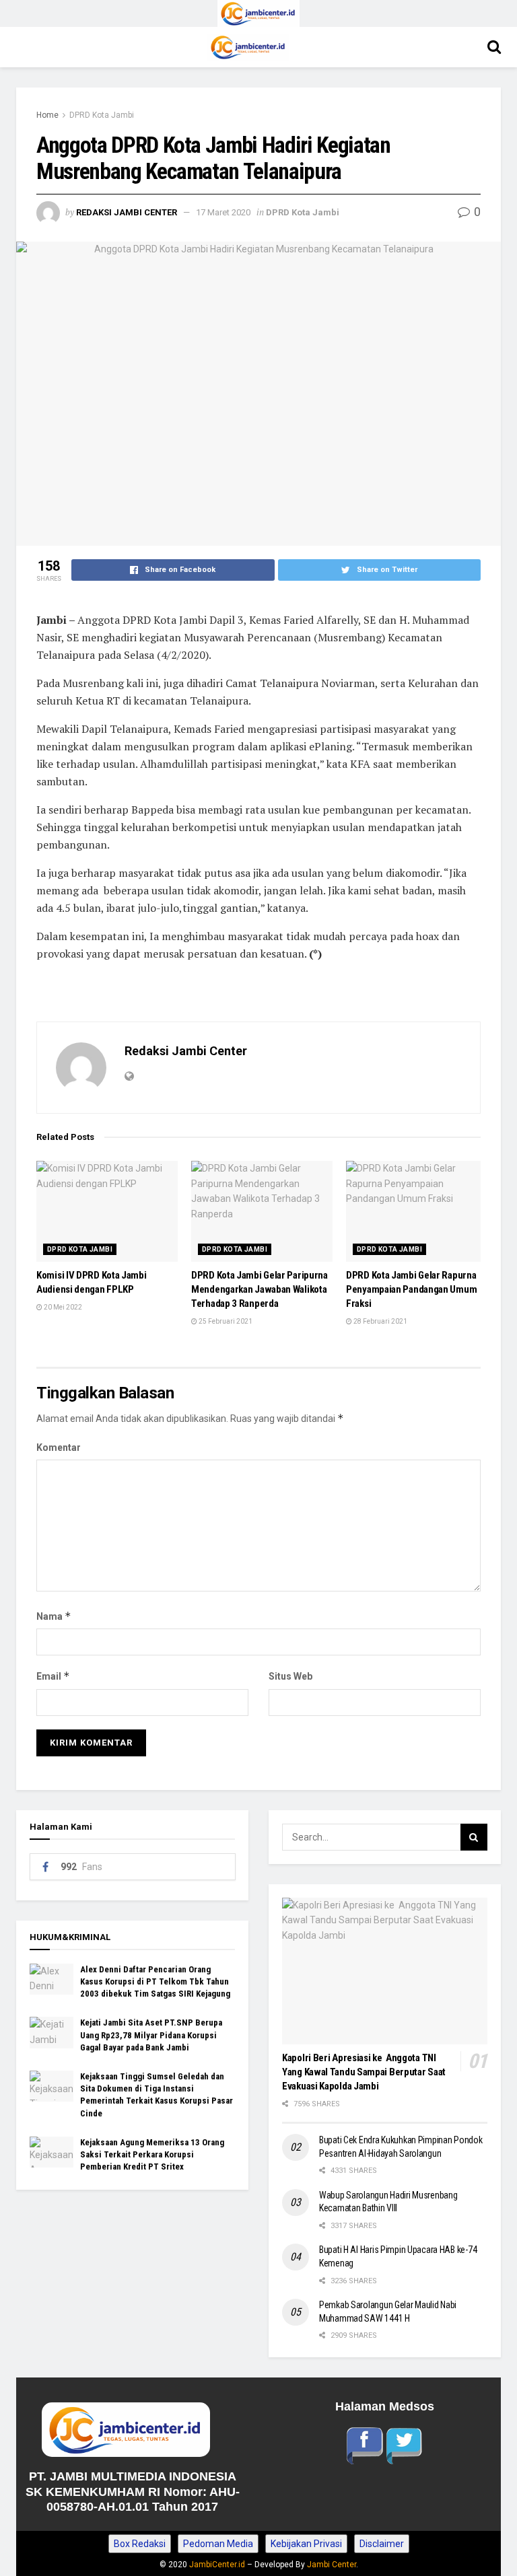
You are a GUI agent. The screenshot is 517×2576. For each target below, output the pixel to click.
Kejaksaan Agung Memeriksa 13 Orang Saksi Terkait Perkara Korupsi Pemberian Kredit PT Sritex (152, 2154)
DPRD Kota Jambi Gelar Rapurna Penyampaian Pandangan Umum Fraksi (411, 1289)
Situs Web (290, 1676)
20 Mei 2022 (62, 1307)
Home (47, 115)
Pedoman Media (218, 2544)
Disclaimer (382, 2544)
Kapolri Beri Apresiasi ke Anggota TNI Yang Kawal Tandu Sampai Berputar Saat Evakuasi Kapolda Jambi (364, 2072)
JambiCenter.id (217, 2565)
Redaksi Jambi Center (127, 212)
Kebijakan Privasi (306, 2544)
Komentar (59, 1447)
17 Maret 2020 (223, 212)
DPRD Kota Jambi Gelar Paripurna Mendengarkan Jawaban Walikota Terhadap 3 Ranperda (260, 1289)
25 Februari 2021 (225, 1321)
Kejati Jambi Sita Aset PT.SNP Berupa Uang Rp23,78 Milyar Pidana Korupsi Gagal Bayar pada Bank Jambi (151, 2035)
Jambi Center (332, 2565)
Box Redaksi (140, 2544)
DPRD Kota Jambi (102, 115)
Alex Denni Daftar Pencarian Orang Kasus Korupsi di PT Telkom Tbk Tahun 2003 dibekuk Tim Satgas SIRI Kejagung (155, 1981)
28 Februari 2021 (380, 1321)
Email (53, 1676)
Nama (54, 1616)
